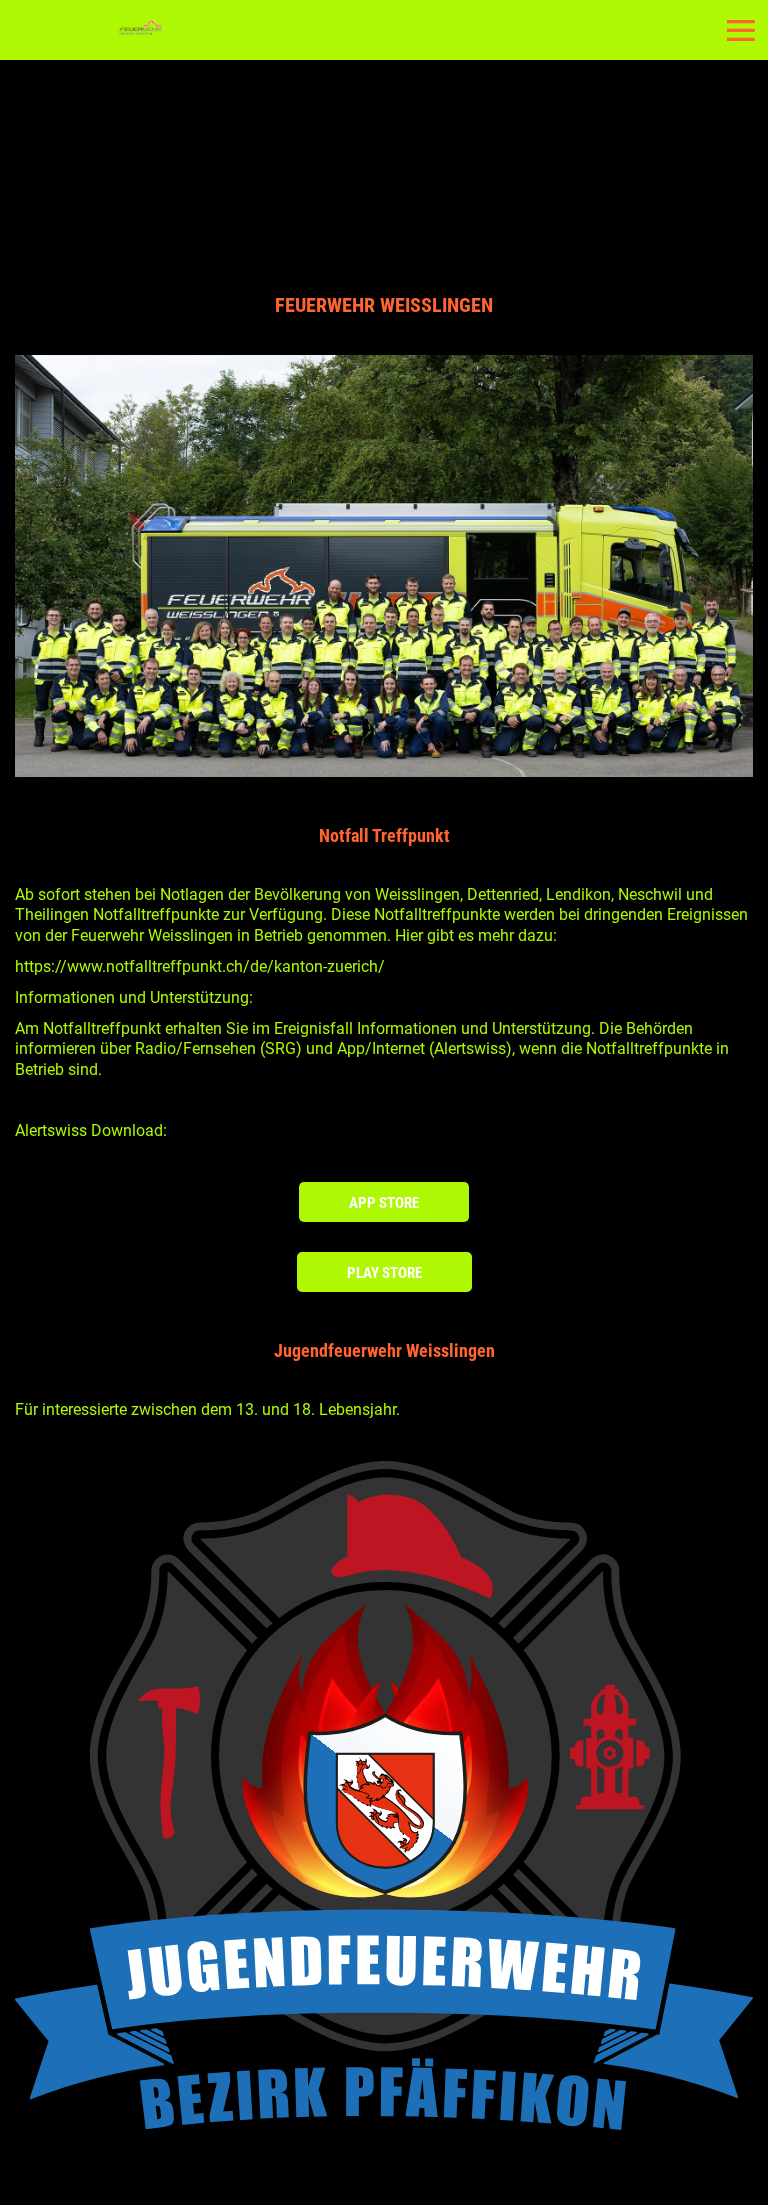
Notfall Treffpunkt (384, 835)
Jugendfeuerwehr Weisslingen (384, 1350)
